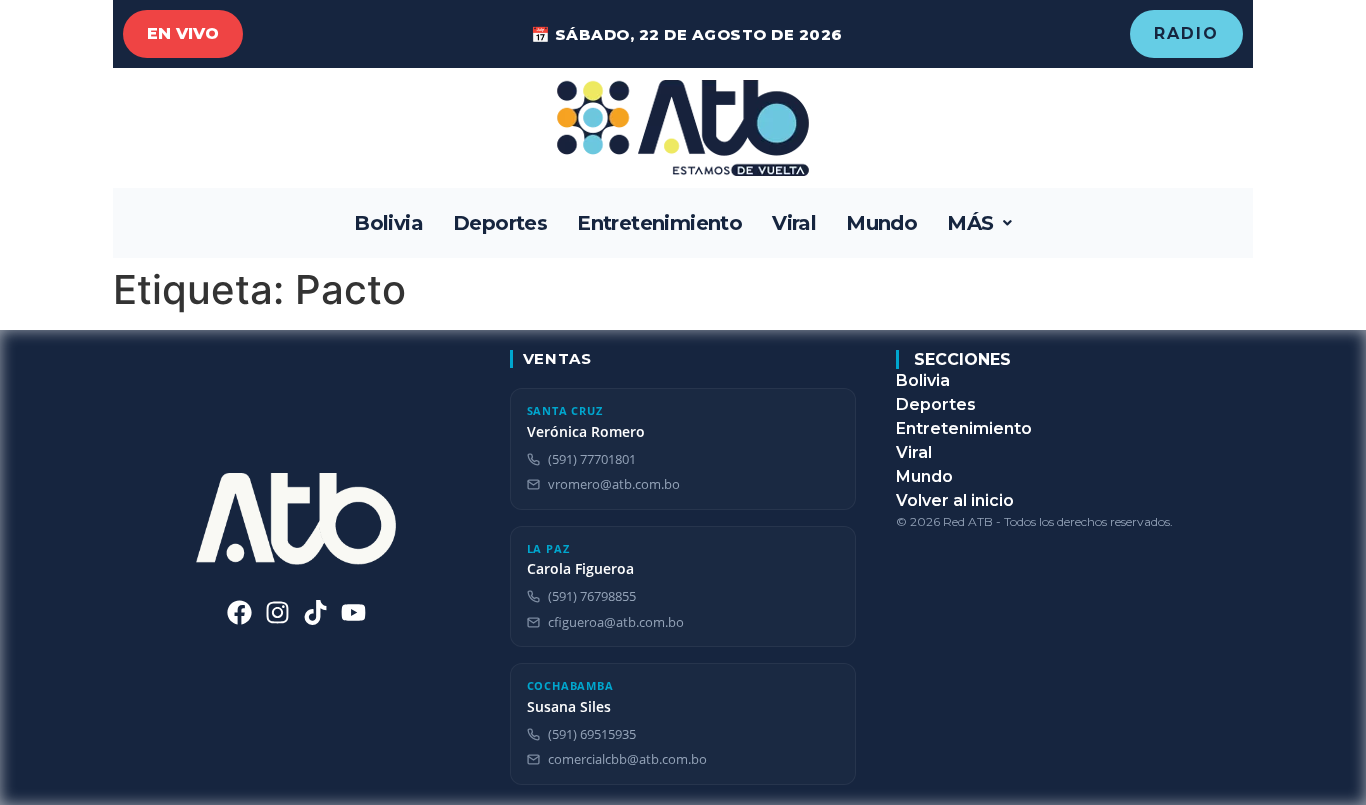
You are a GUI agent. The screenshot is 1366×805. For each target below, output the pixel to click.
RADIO (1186, 33)
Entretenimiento (659, 223)
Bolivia (388, 223)
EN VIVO (183, 33)
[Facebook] (239, 612)
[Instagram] (277, 612)
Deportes (500, 223)
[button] (979, 223)
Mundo (881, 223)
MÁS (970, 223)
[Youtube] (353, 612)
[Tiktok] (315, 612)
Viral (794, 223)
